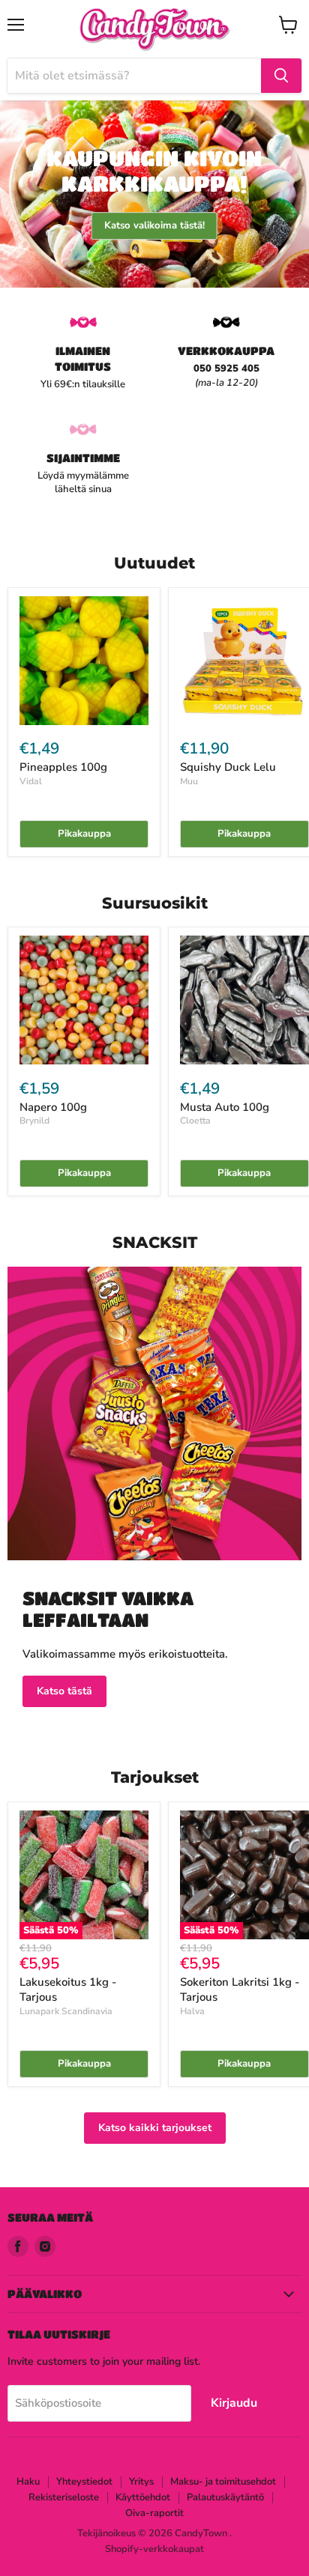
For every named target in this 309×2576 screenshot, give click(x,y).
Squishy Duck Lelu (228, 767)
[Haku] (281, 76)
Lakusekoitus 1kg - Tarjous (68, 1989)
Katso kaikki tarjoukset (155, 2128)
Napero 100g (53, 1107)
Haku (28, 2482)
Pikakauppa (84, 834)
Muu (189, 781)
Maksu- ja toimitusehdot (223, 2482)
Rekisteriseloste (64, 2497)
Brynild (34, 1121)
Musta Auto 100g (225, 1107)
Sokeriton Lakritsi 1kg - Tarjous (240, 1989)
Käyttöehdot (143, 2497)
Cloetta (195, 1121)
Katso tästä (64, 1691)
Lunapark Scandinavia (66, 2011)
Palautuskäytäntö (225, 2497)
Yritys (141, 2482)
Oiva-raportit (154, 2513)
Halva (192, 2011)
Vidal (31, 781)
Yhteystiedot (84, 2482)
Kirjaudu (234, 2403)
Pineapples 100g (63, 767)
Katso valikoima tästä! (154, 225)
